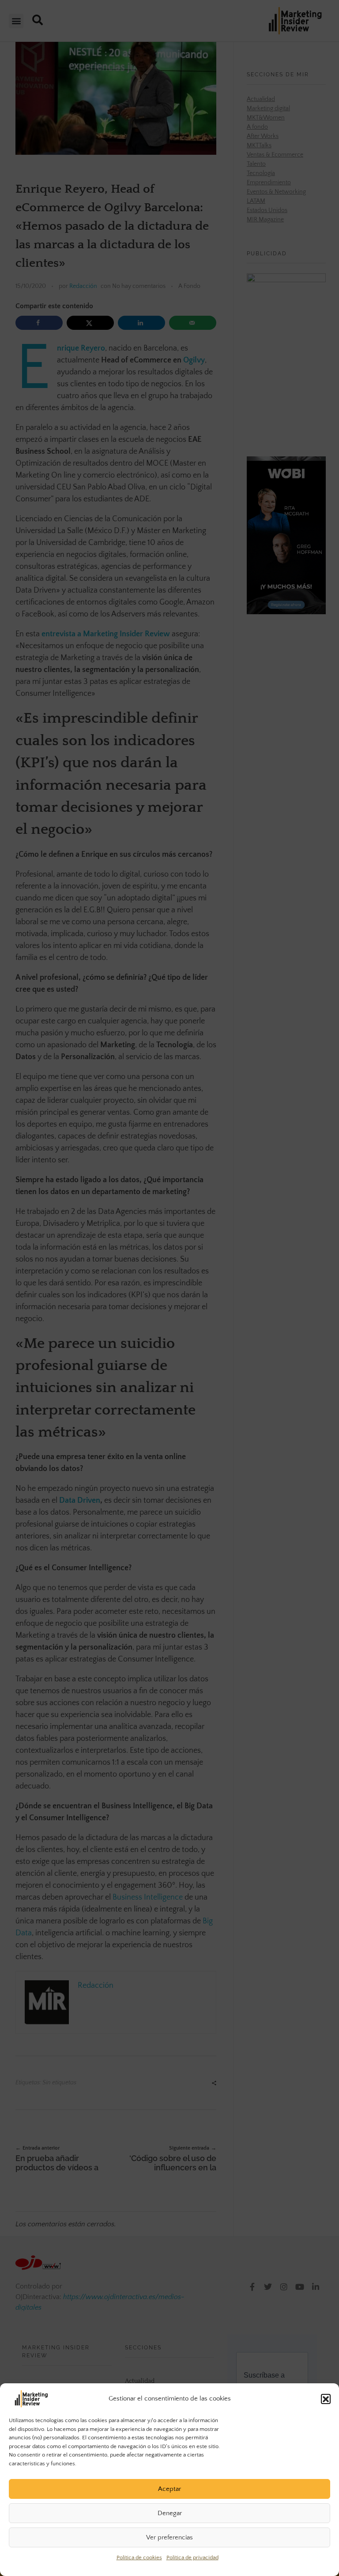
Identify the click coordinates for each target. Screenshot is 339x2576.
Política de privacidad (192, 2557)
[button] (326, 2399)
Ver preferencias (169, 2537)
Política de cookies (139, 2557)
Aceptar (169, 2489)
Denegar (170, 2513)
